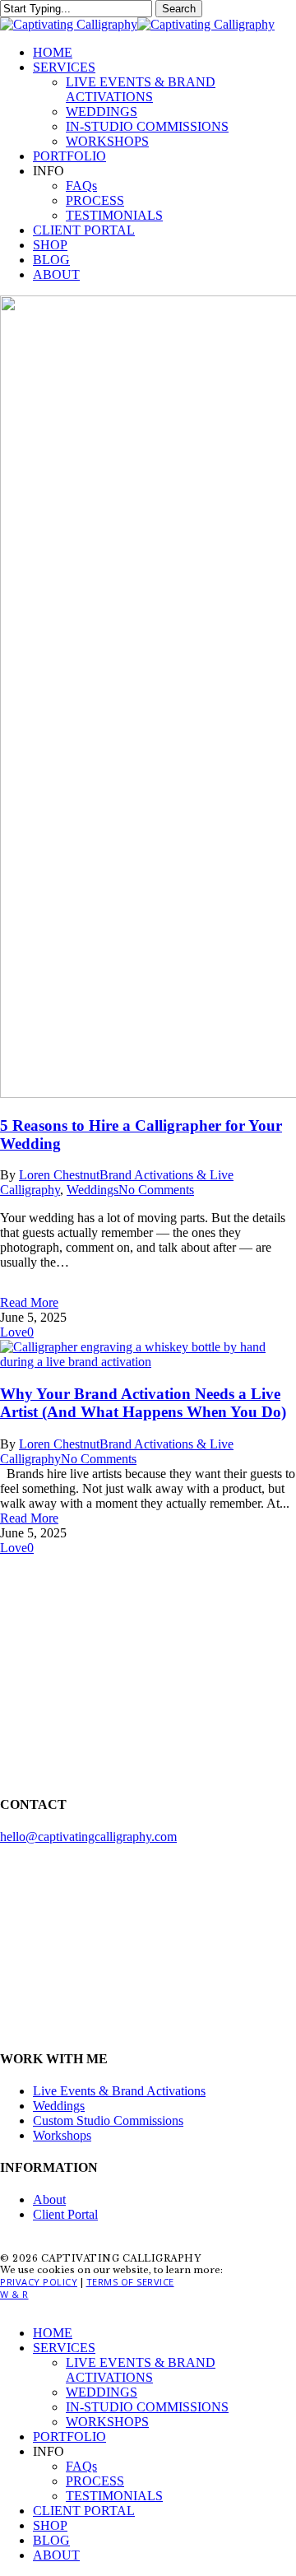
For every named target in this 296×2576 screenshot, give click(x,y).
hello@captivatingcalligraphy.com (88, 1837)
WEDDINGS (102, 2392)
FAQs (81, 2466)
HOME (53, 2333)
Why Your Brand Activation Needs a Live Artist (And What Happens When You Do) (143, 1403)
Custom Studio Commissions (108, 2120)
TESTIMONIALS (114, 2496)
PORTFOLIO (69, 2437)
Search (179, 9)
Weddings (92, 1190)
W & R (14, 2294)
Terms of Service (130, 2282)
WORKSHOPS (107, 2422)
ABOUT (56, 2555)
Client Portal (65, 2214)
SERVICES (64, 2348)
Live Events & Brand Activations (119, 2091)
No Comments (156, 1190)
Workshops (62, 2135)
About (49, 2199)
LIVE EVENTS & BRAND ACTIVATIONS (141, 2370)
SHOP (50, 2525)
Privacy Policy (39, 2282)
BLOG (51, 2540)
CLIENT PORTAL (84, 2511)
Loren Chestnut (59, 1175)
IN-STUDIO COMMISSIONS (147, 2407)
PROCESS (95, 2481)
